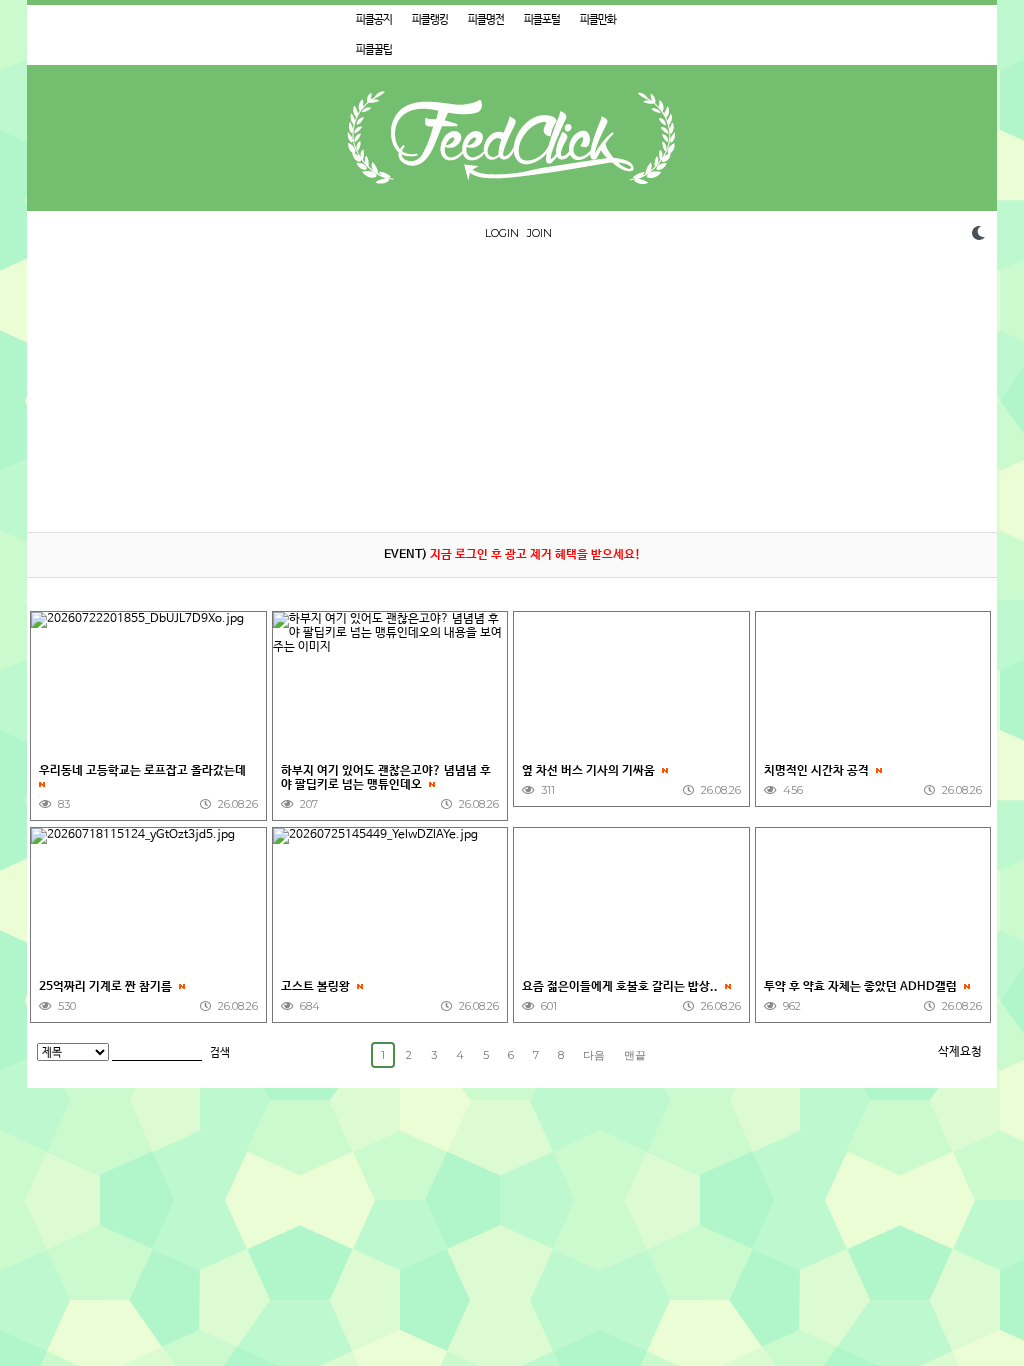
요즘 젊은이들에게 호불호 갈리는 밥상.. (621, 987)
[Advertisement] (512, 392)
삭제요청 (960, 1052)
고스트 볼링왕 (317, 987)
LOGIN (502, 233)
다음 (594, 1055)
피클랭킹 (430, 20)
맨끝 (635, 1055)
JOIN (539, 233)
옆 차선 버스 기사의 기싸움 (590, 771)
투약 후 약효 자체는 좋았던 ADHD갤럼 (862, 987)
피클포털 (542, 20)
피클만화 (598, 20)
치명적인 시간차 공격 (818, 771)
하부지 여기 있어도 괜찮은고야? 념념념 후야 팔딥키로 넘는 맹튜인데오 (386, 778)
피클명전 (486, 20)
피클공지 (374, 20)
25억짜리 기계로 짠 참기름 (107, 987)
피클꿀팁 (374, 50)
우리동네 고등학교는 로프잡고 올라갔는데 (144, 771)
